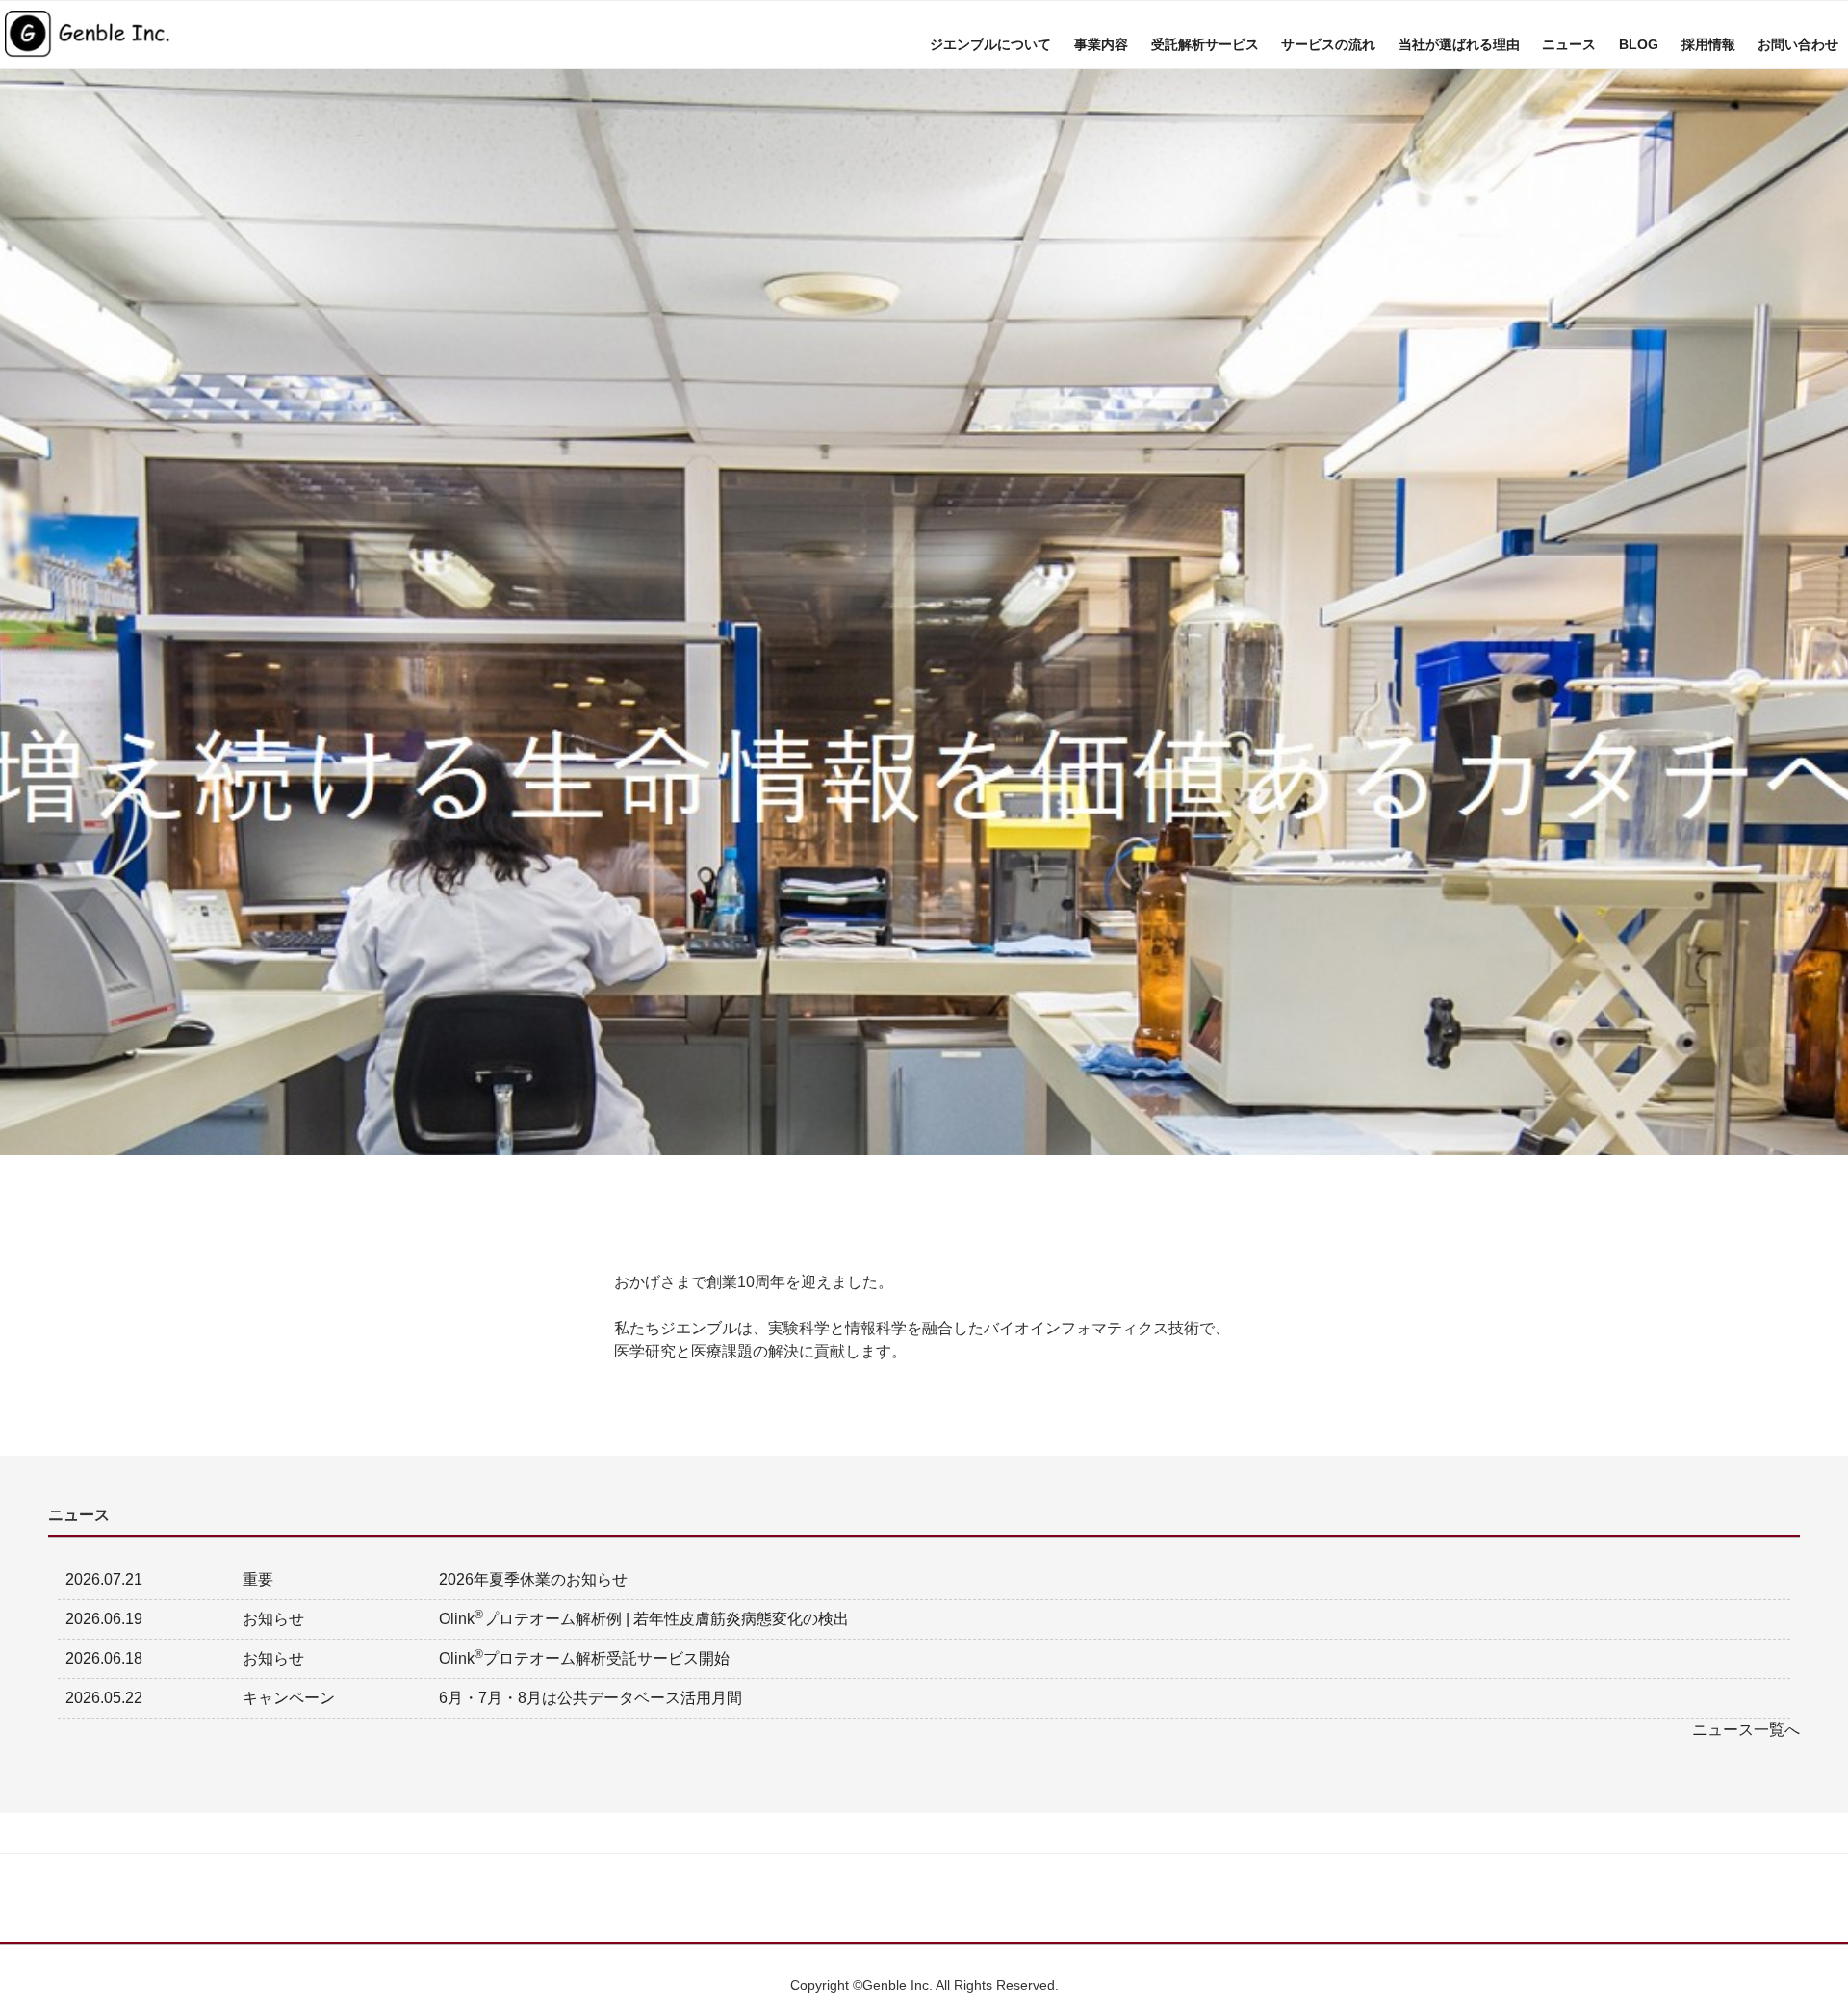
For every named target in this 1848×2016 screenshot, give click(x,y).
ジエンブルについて (990, 44)
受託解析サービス (1205, 44)
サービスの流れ (1328, 44)
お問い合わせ (1798, 44)
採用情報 (1708, 44)
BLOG (1639, 44)
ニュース (1569, 44)
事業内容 (1101, 44)
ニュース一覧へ (1746, 1730)
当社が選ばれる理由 (1459, 44)
